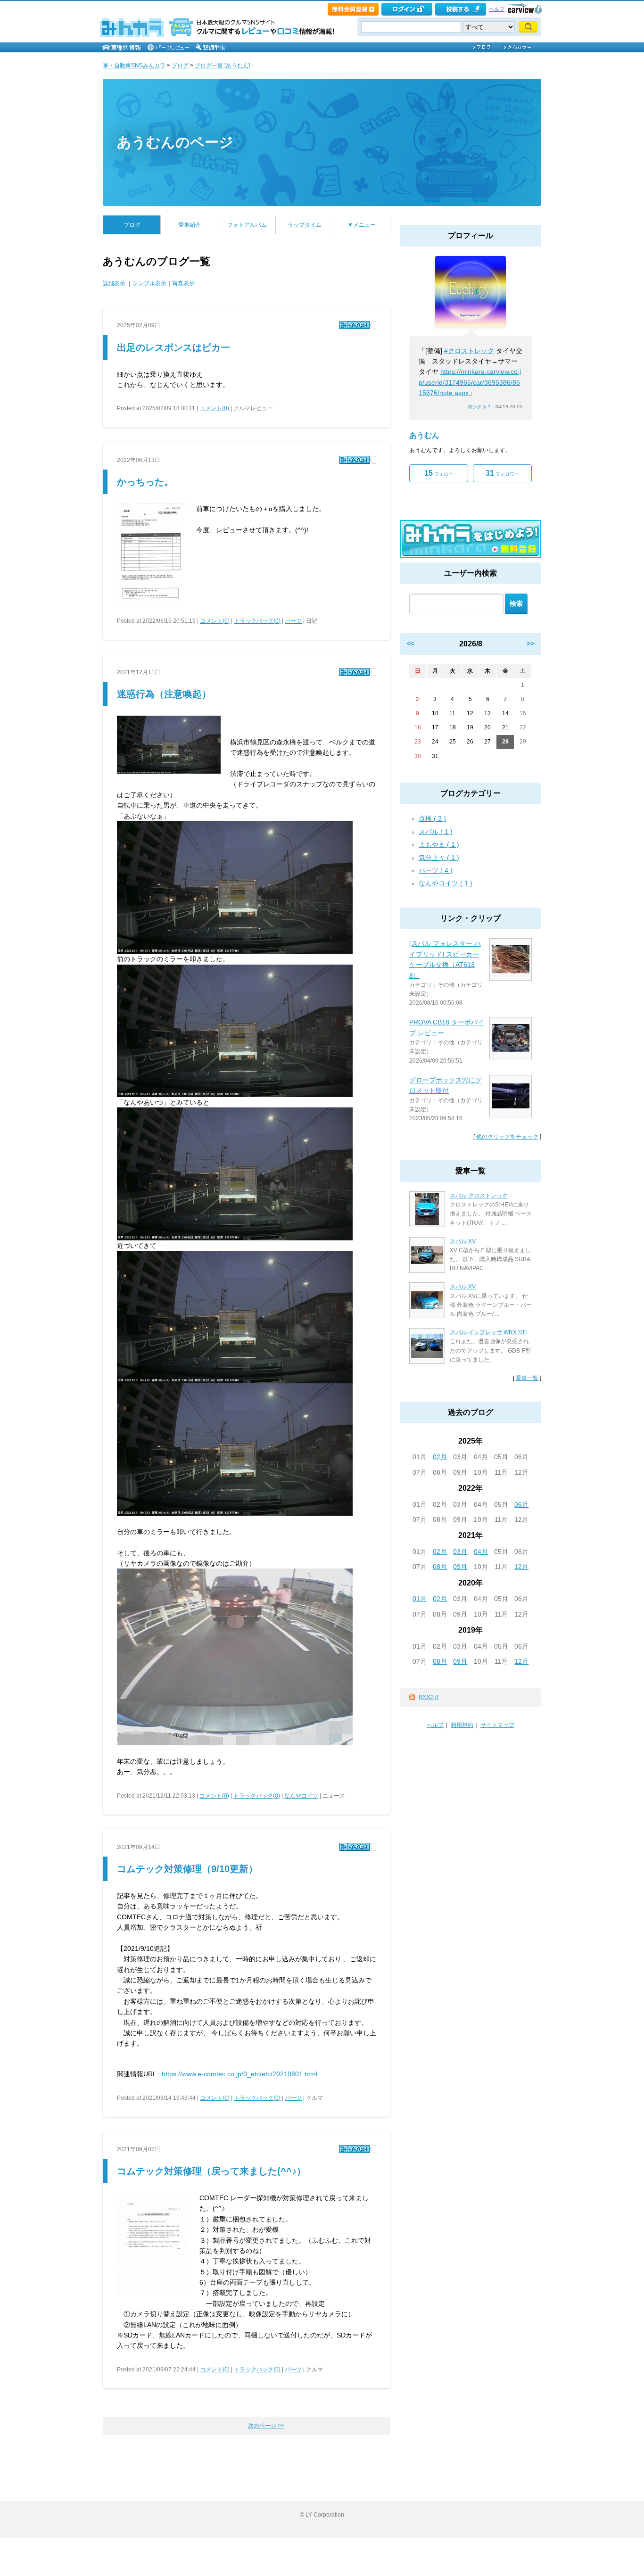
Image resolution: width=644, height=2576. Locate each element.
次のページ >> (266, 2426)
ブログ (180, 66)
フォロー (439, 473)
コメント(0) (214, 408)
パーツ (293, 621)
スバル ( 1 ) (436, 832)
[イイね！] (355, 325)
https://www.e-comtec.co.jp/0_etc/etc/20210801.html (239, 2074)
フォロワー (502, 473)
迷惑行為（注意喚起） (164, 694)
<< (411, 644)
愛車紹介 (190, 225)
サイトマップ (497, 1725)
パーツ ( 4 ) (436, 870)
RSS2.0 (429, 1697)
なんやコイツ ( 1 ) (446, 883)
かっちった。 (145, 482)
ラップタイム (305, 225)
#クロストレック (469, 351)
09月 (460, 1567)
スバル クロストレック (479, 1196)
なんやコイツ (301, 1796)
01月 (420, 1599)
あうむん (424, 435)
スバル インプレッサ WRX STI (488, 1332)
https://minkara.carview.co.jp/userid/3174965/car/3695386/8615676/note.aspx (470, 382)
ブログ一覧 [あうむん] (222, 66)
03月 (460, 1552)
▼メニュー (362, 225)
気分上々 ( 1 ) (439, 858)
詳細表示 (114, 283)
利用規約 (462, 1725)
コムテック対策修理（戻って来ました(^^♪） (211, 2171)
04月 (481, 1552)
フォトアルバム (247, 225)
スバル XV (463, 1241)
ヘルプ (497, 9)
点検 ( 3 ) (432, 818)
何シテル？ (479, 407)
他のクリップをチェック (507, 1137)
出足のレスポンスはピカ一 (173, 347)
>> (530, 644)
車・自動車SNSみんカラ (134, 66)
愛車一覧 (527, 1378)
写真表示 (183, 283)
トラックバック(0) (257, 621)
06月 (521, 1504)
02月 (440, 1457)
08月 (440, 1567)
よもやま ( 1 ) (439, 844)
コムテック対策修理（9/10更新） (187, 1869)
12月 (521, 1567)
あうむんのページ (175, 142)
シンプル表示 (149, 283)
